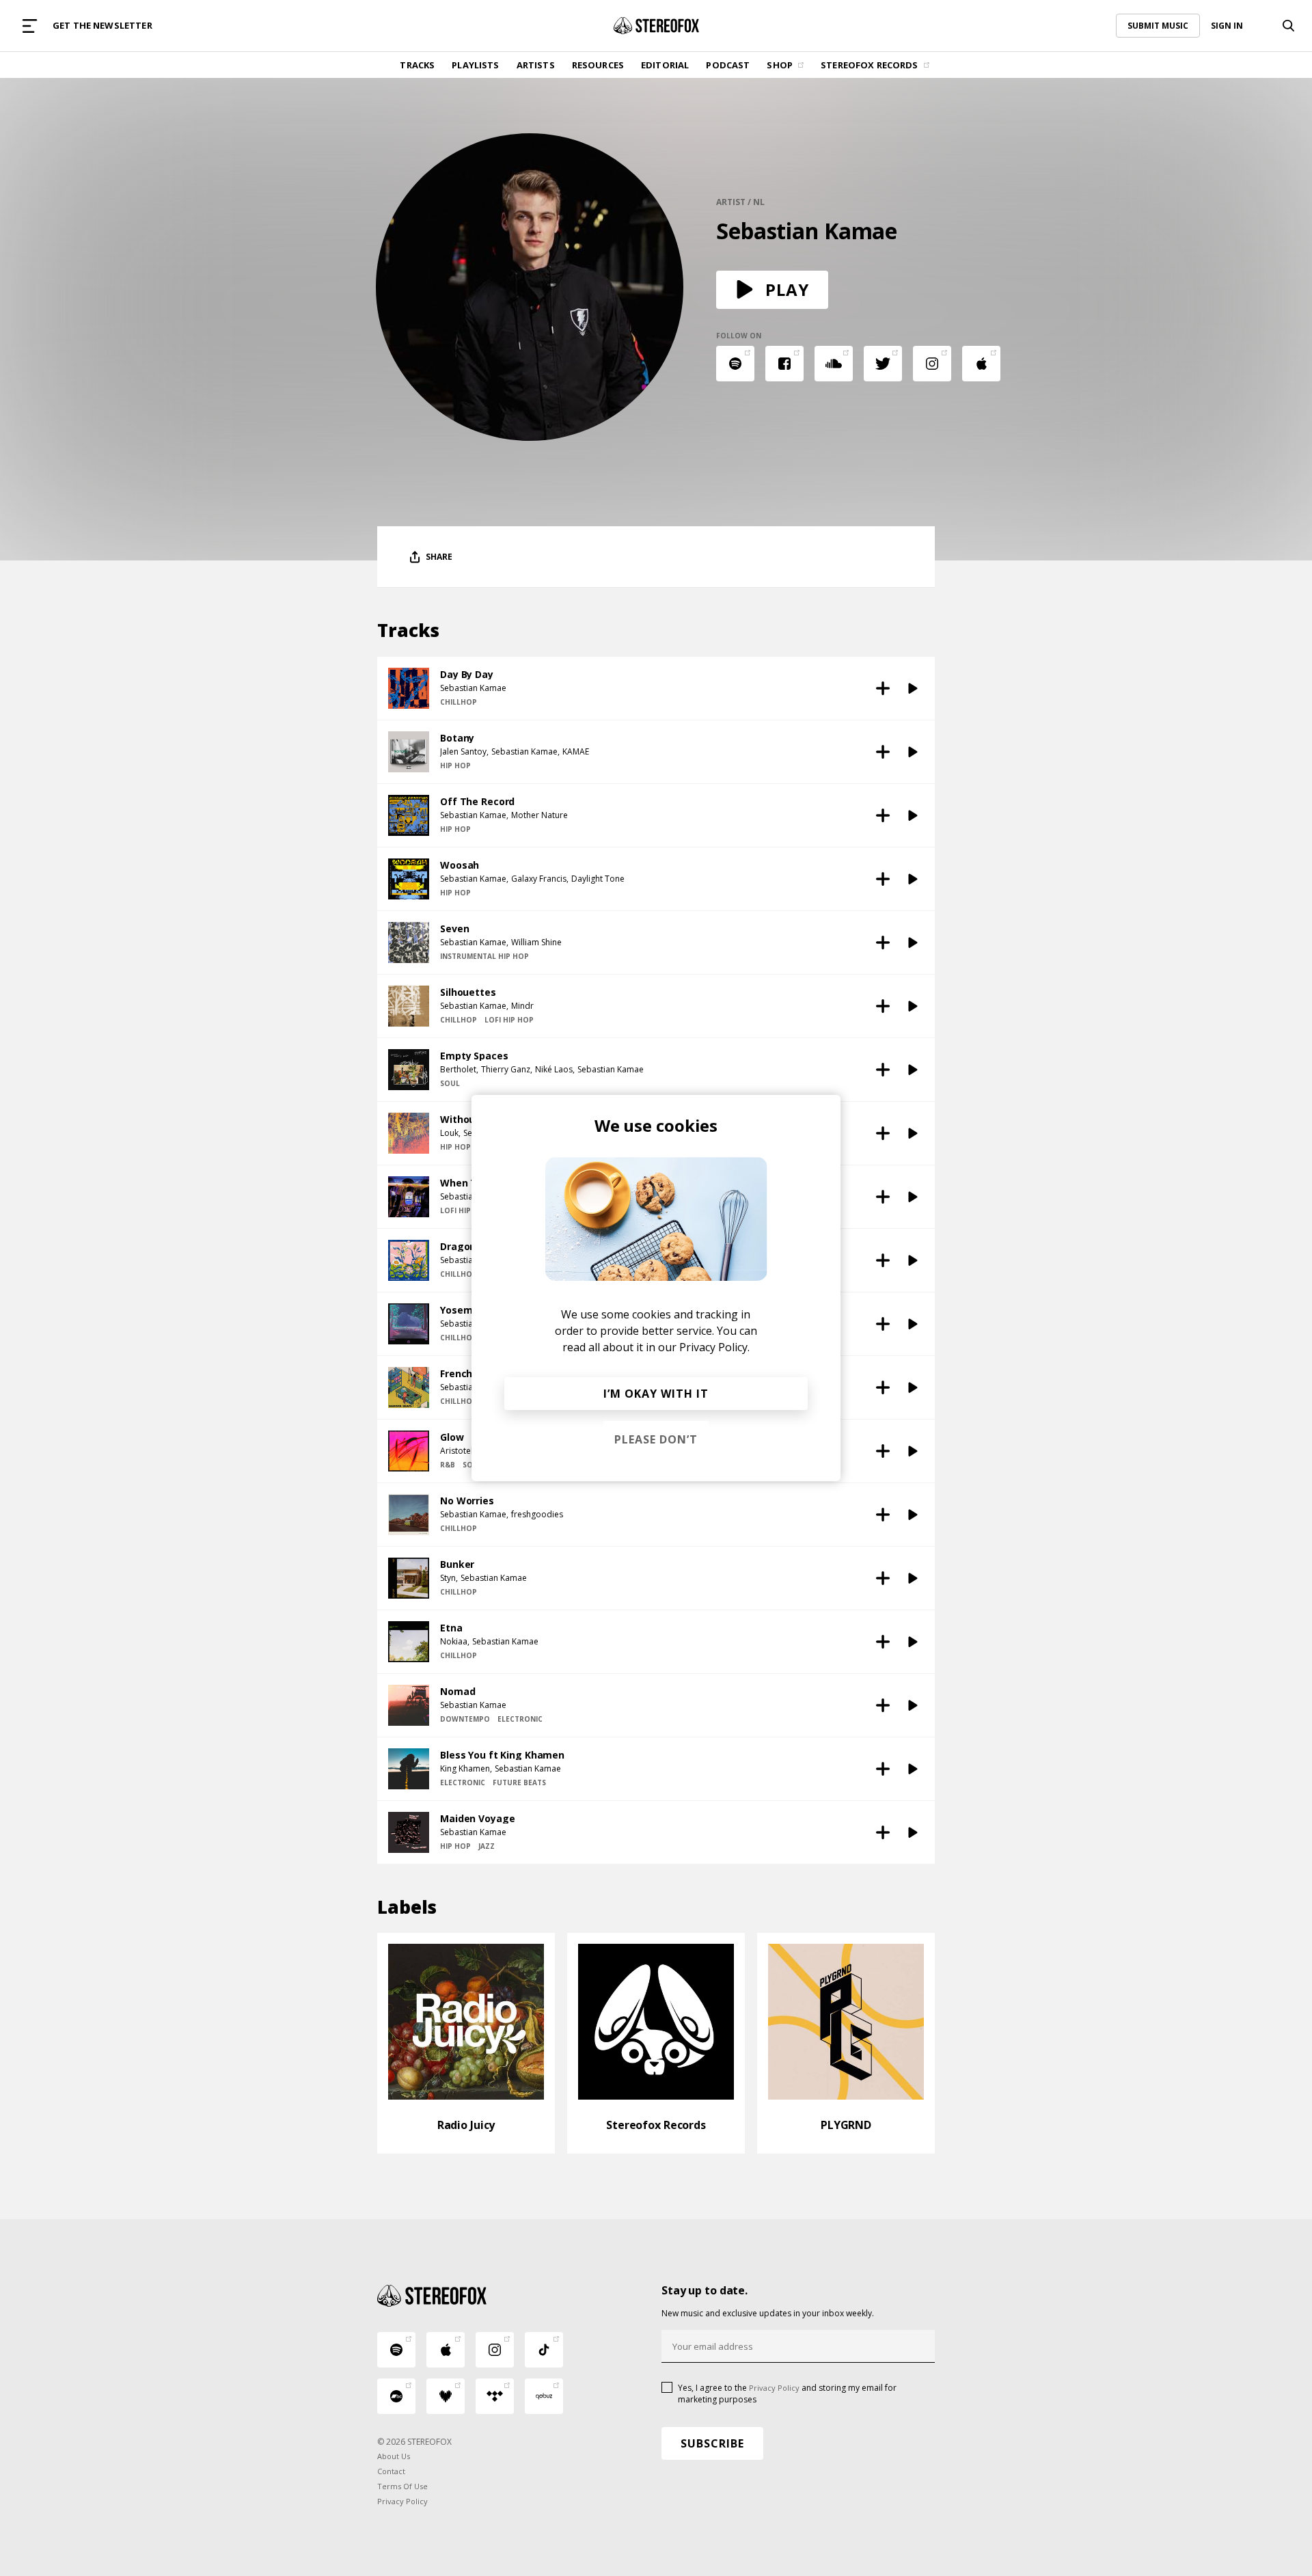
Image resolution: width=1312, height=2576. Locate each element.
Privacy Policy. (714, 1347)
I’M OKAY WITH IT (656, 1394)
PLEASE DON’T (656, 1439)
